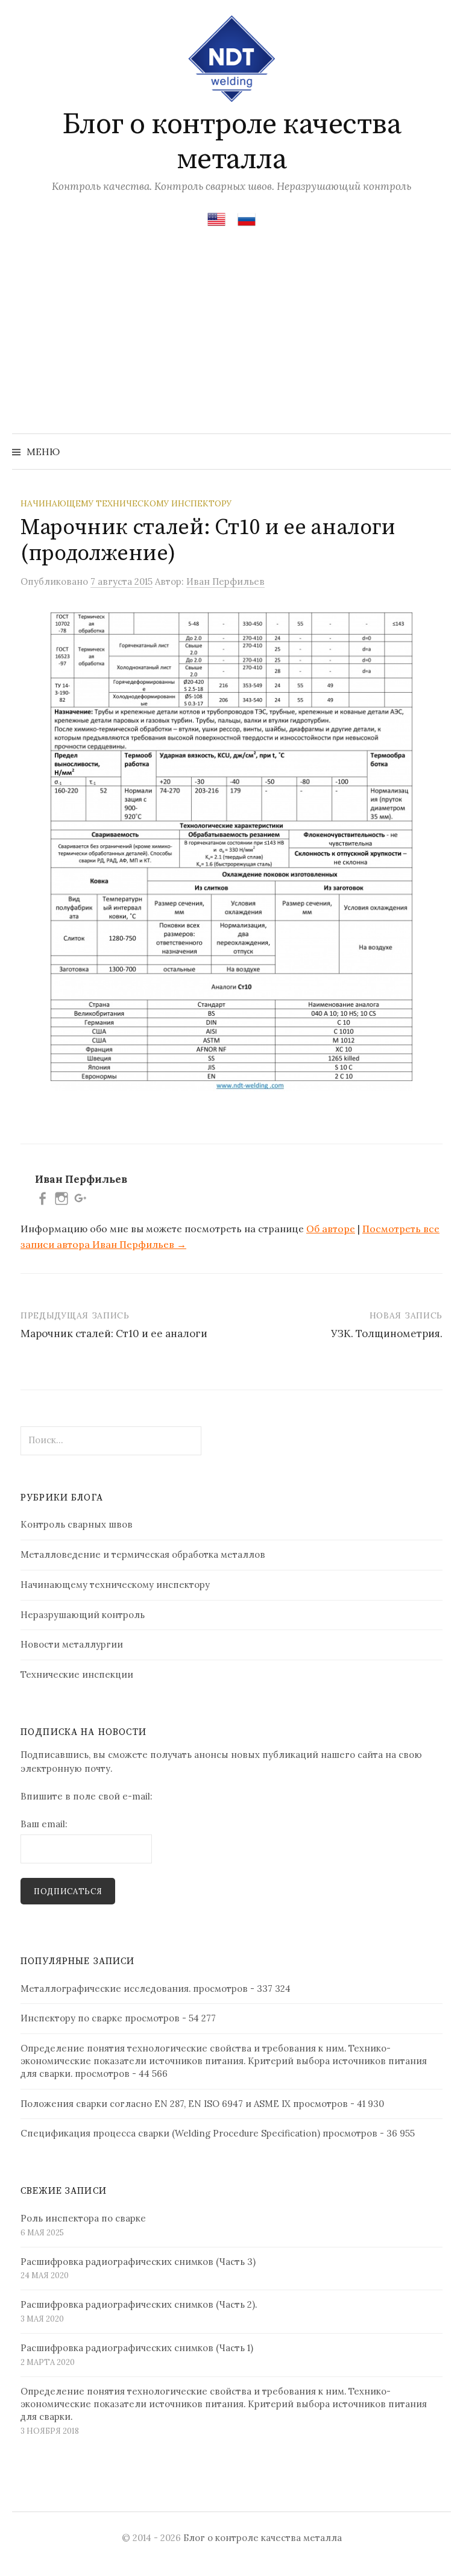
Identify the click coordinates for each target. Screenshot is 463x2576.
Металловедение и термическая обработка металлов (143, 1554)
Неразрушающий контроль (83, 1615)
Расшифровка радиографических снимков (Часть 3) (138, 2262)
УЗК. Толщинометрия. (387, 1334)
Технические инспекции (77, 1674)
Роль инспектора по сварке (83, 2218)
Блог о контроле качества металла (231, 142)
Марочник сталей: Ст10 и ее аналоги (114, 1334)
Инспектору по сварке (71, 2018)
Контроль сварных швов (77, 1524)
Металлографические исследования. (106, 1989)
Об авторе (331, 1229)
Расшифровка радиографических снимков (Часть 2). (139, 2304)
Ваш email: (44, 1824)
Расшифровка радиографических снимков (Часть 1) (137, 2348)
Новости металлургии (72, 1644)
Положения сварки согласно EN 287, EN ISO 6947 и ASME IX (156, 2104)
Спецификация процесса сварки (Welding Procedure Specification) (170, 2133)
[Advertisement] (231, 343)
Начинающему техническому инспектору (126, 503)
